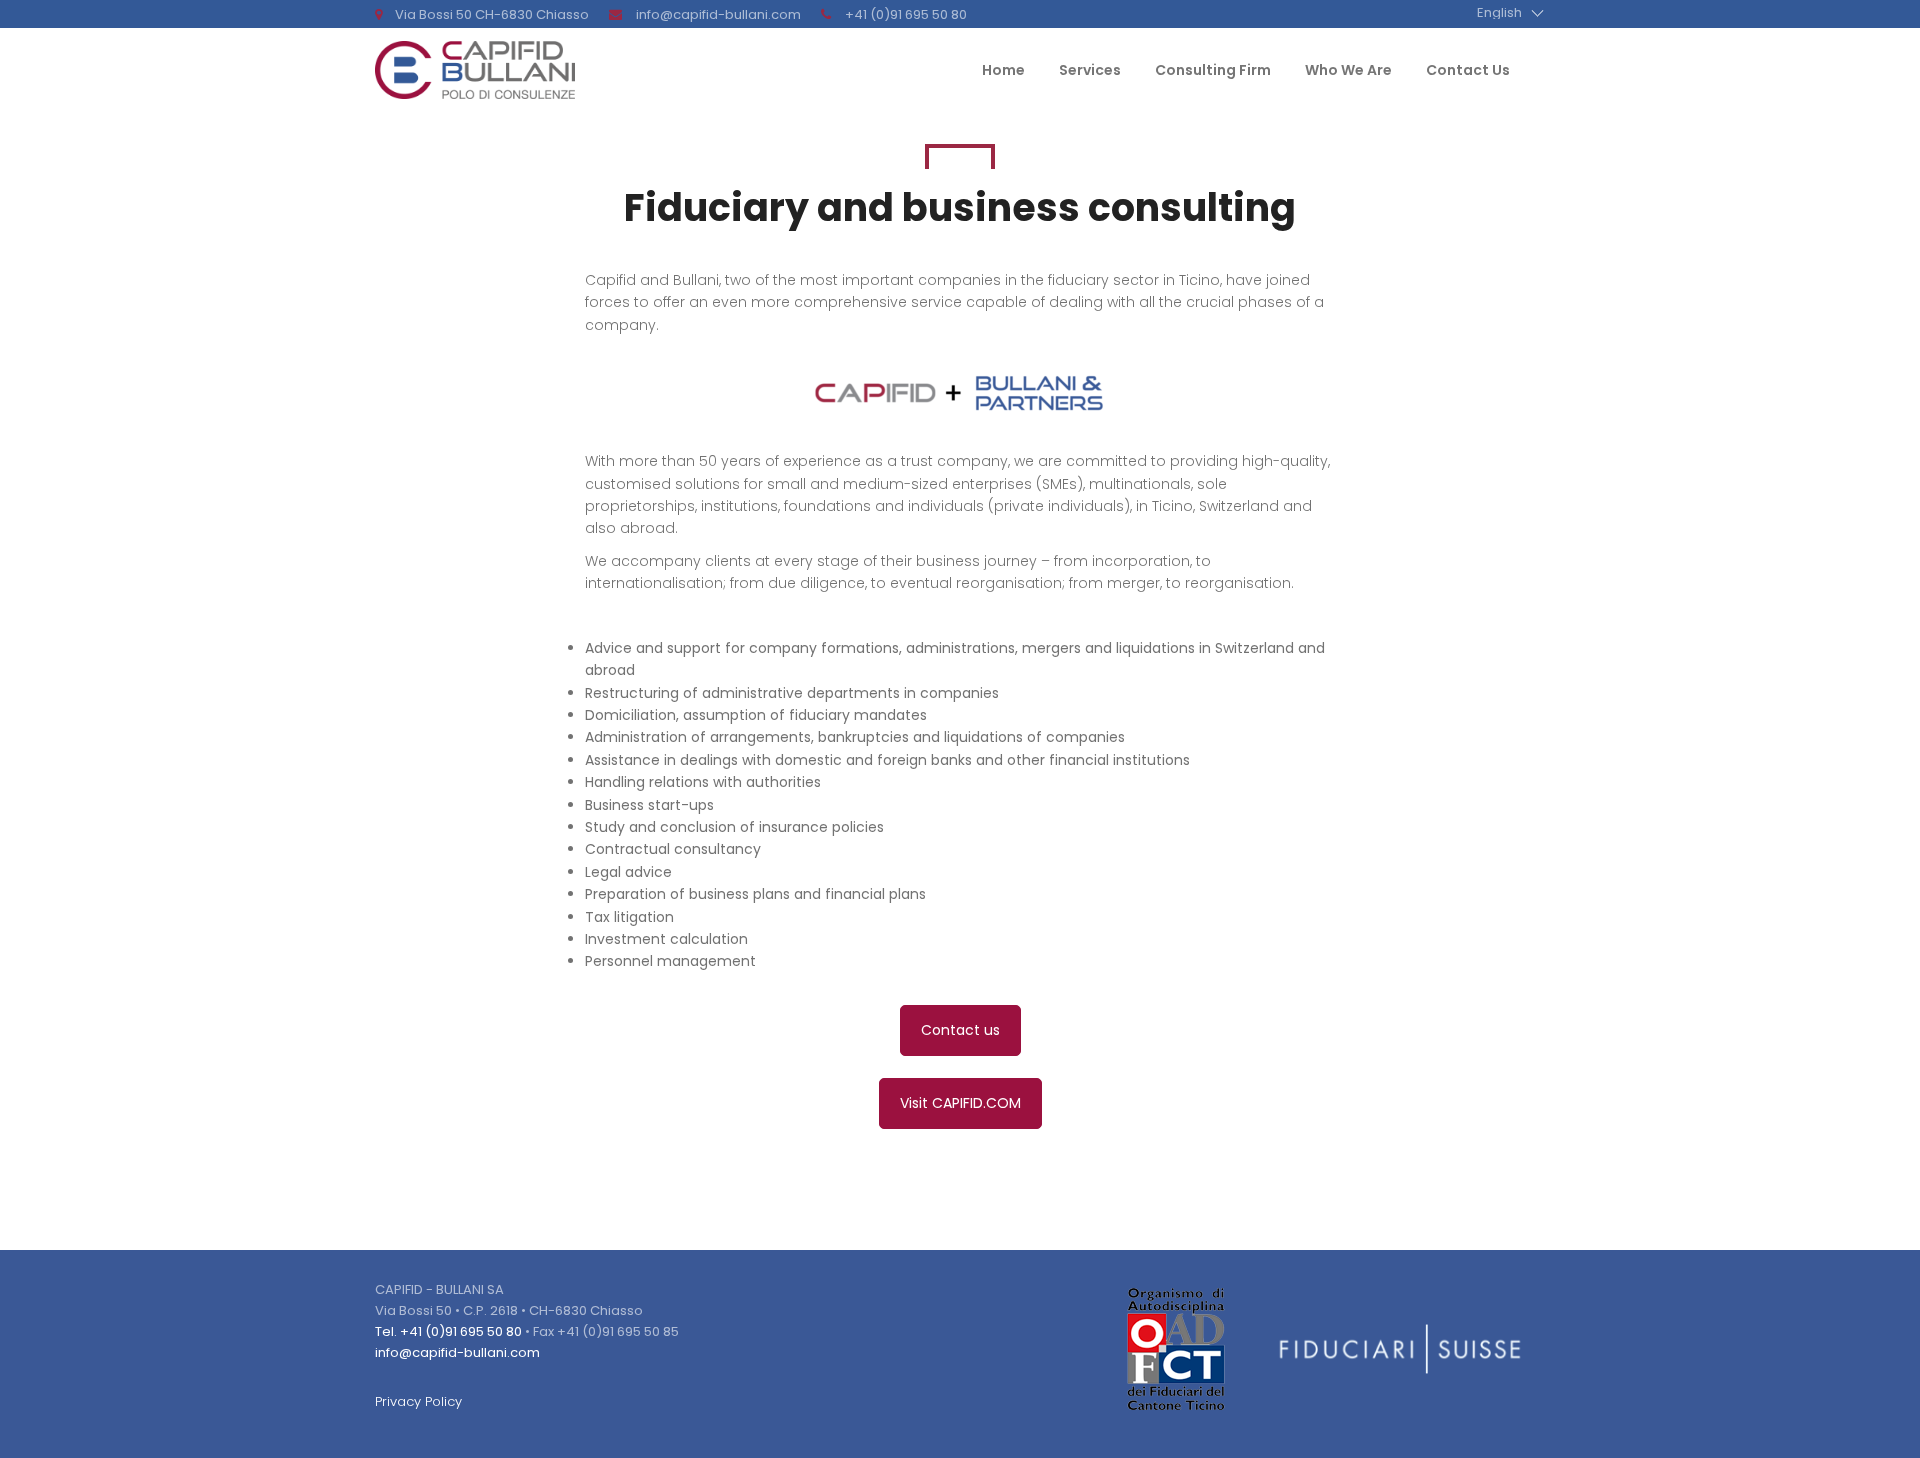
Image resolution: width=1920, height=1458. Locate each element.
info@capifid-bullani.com (457, 1352)
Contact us (960, 1030)
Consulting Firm (1213, 71)
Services (1090, 71)
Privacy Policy (418, 1401)
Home (1003, 71)
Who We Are (1348, 71)
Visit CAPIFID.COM (960, 1103)
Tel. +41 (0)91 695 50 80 (448, 1331)
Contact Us (1468, 71)
